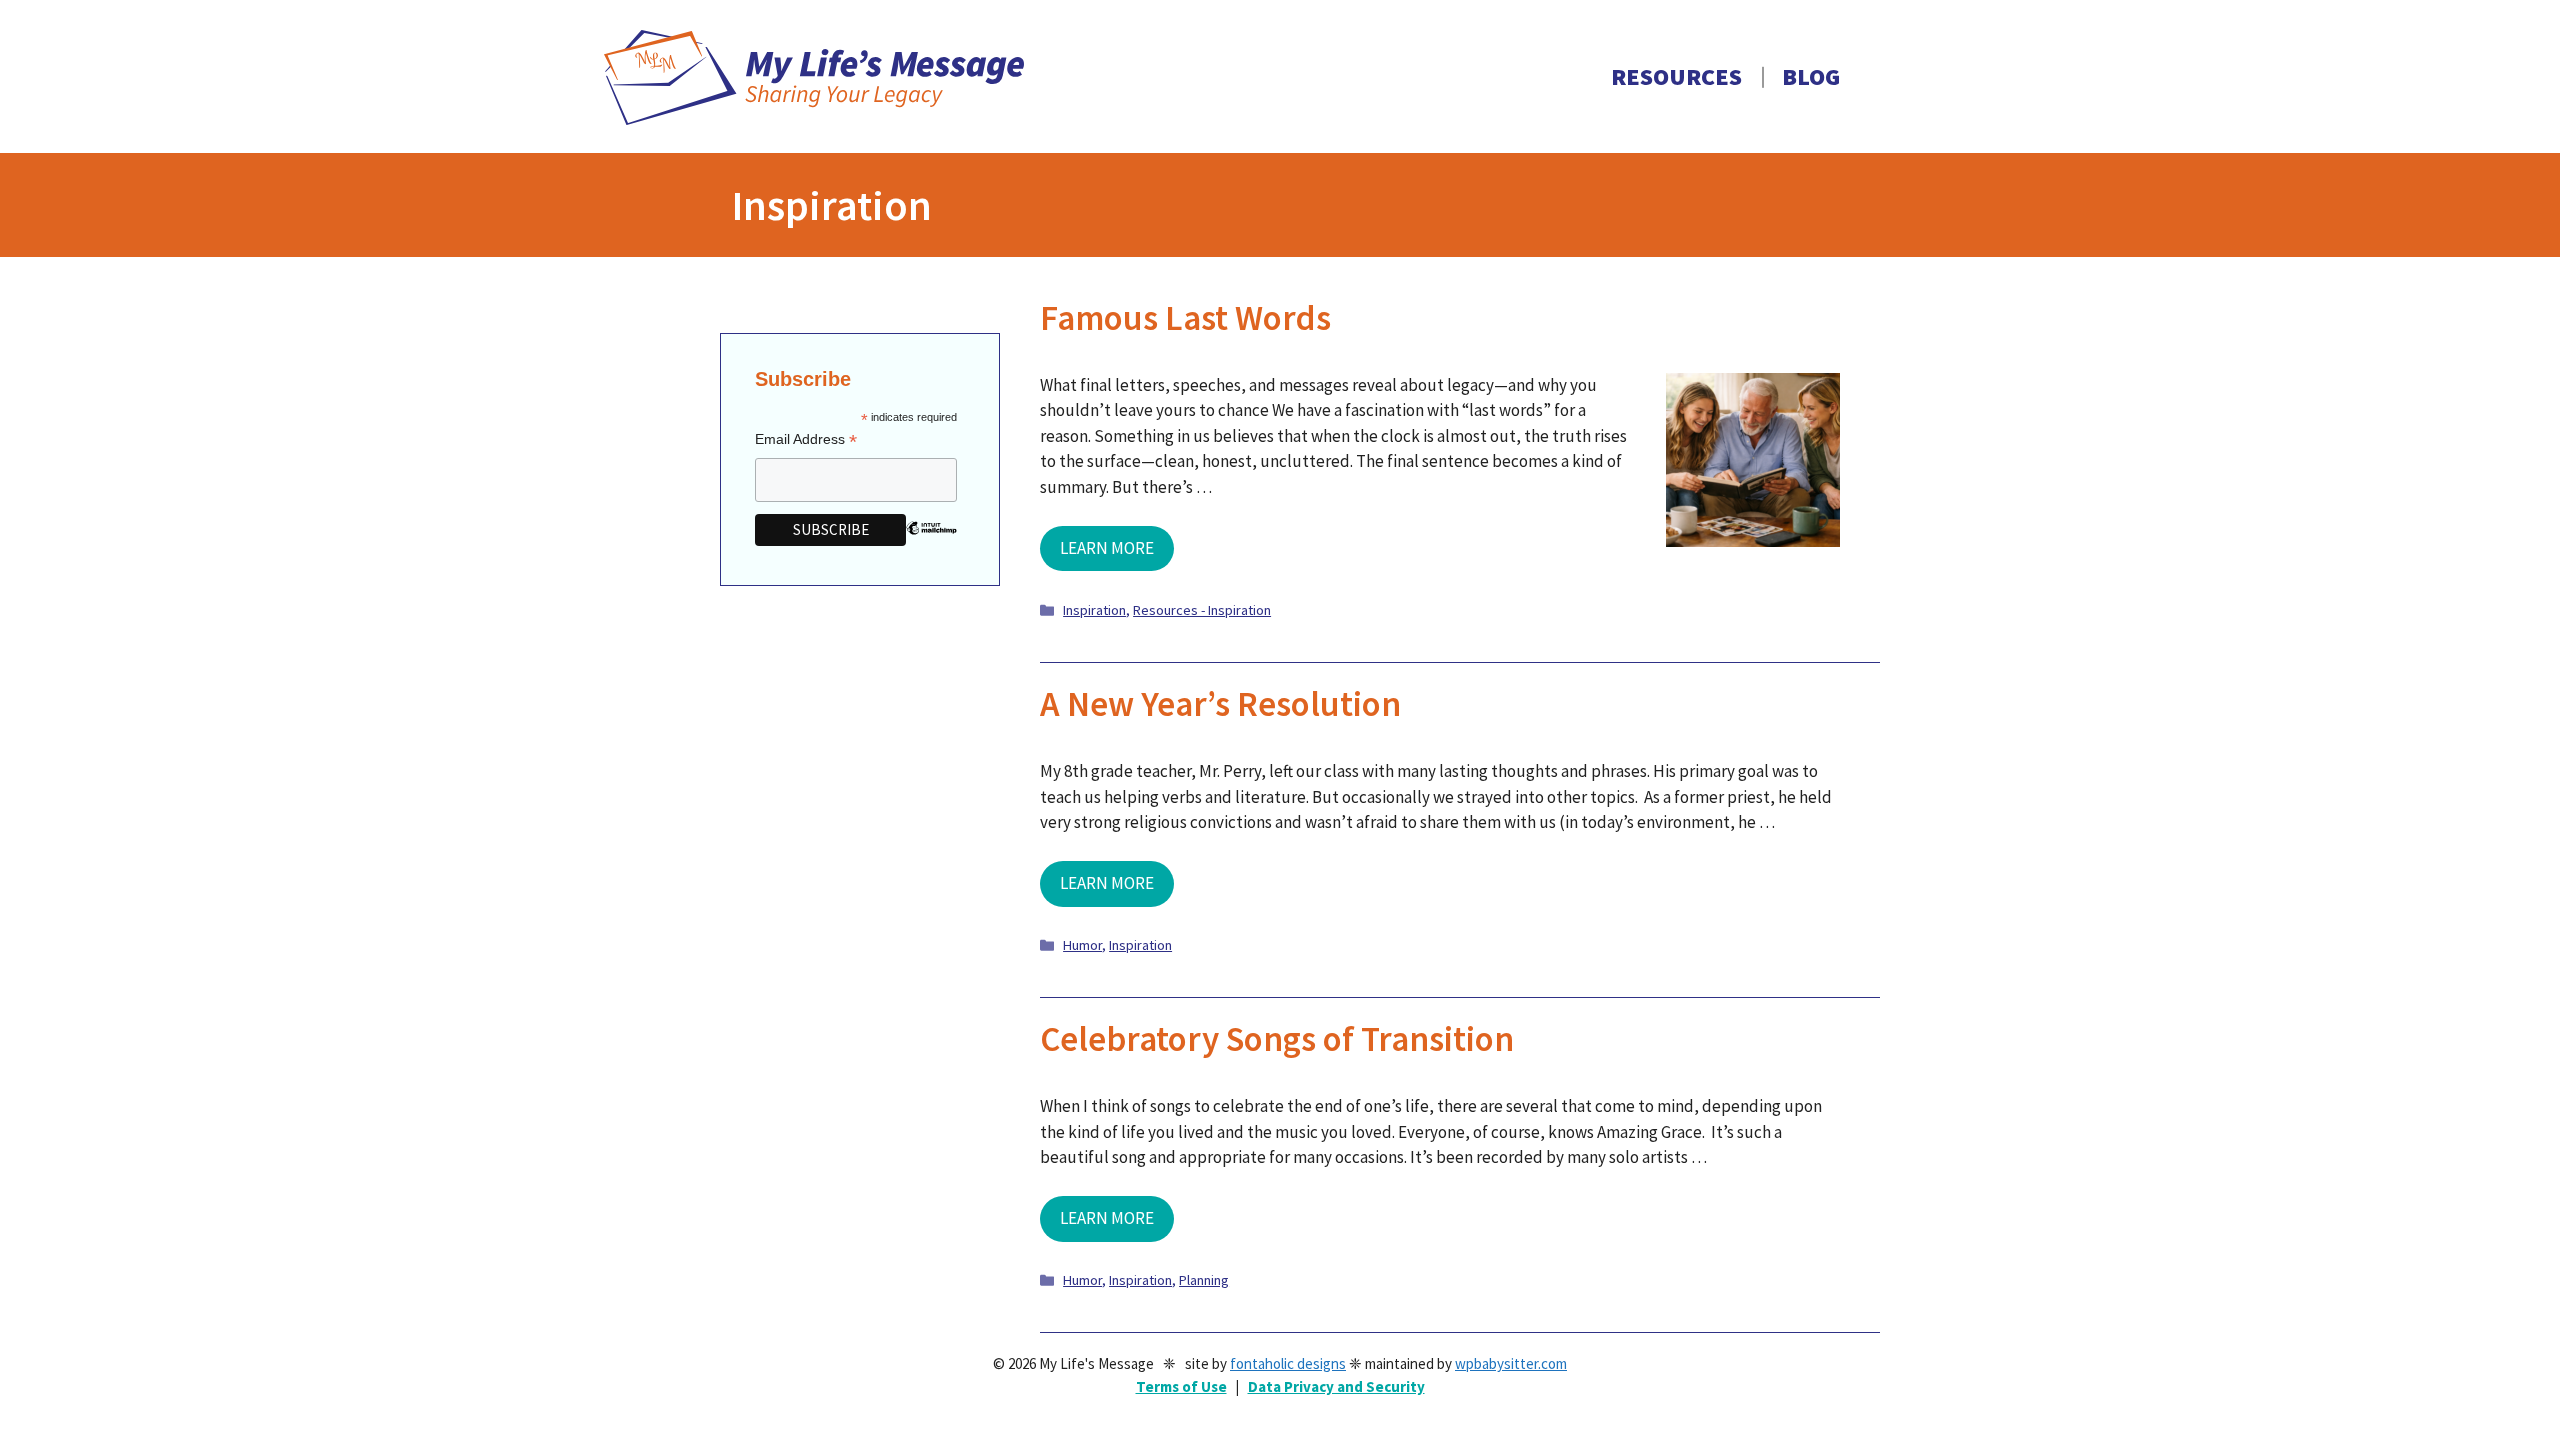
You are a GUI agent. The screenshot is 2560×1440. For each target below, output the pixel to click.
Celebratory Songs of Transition (1277, 1039)
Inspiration (1094, 610)
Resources (1676, 76)
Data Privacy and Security (1336, 1386)
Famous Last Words (1185, 318)
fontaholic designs (1288, 1363)
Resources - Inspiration (1202, 610)
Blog (1811, 76)
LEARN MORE (1107, 548)
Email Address (806, 439)
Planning (1204, 1280)
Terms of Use (1181, 1386)
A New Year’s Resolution (1220, 704)
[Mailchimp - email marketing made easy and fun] (931, 543)
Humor (1082, 945)
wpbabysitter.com (1511, 1363)
